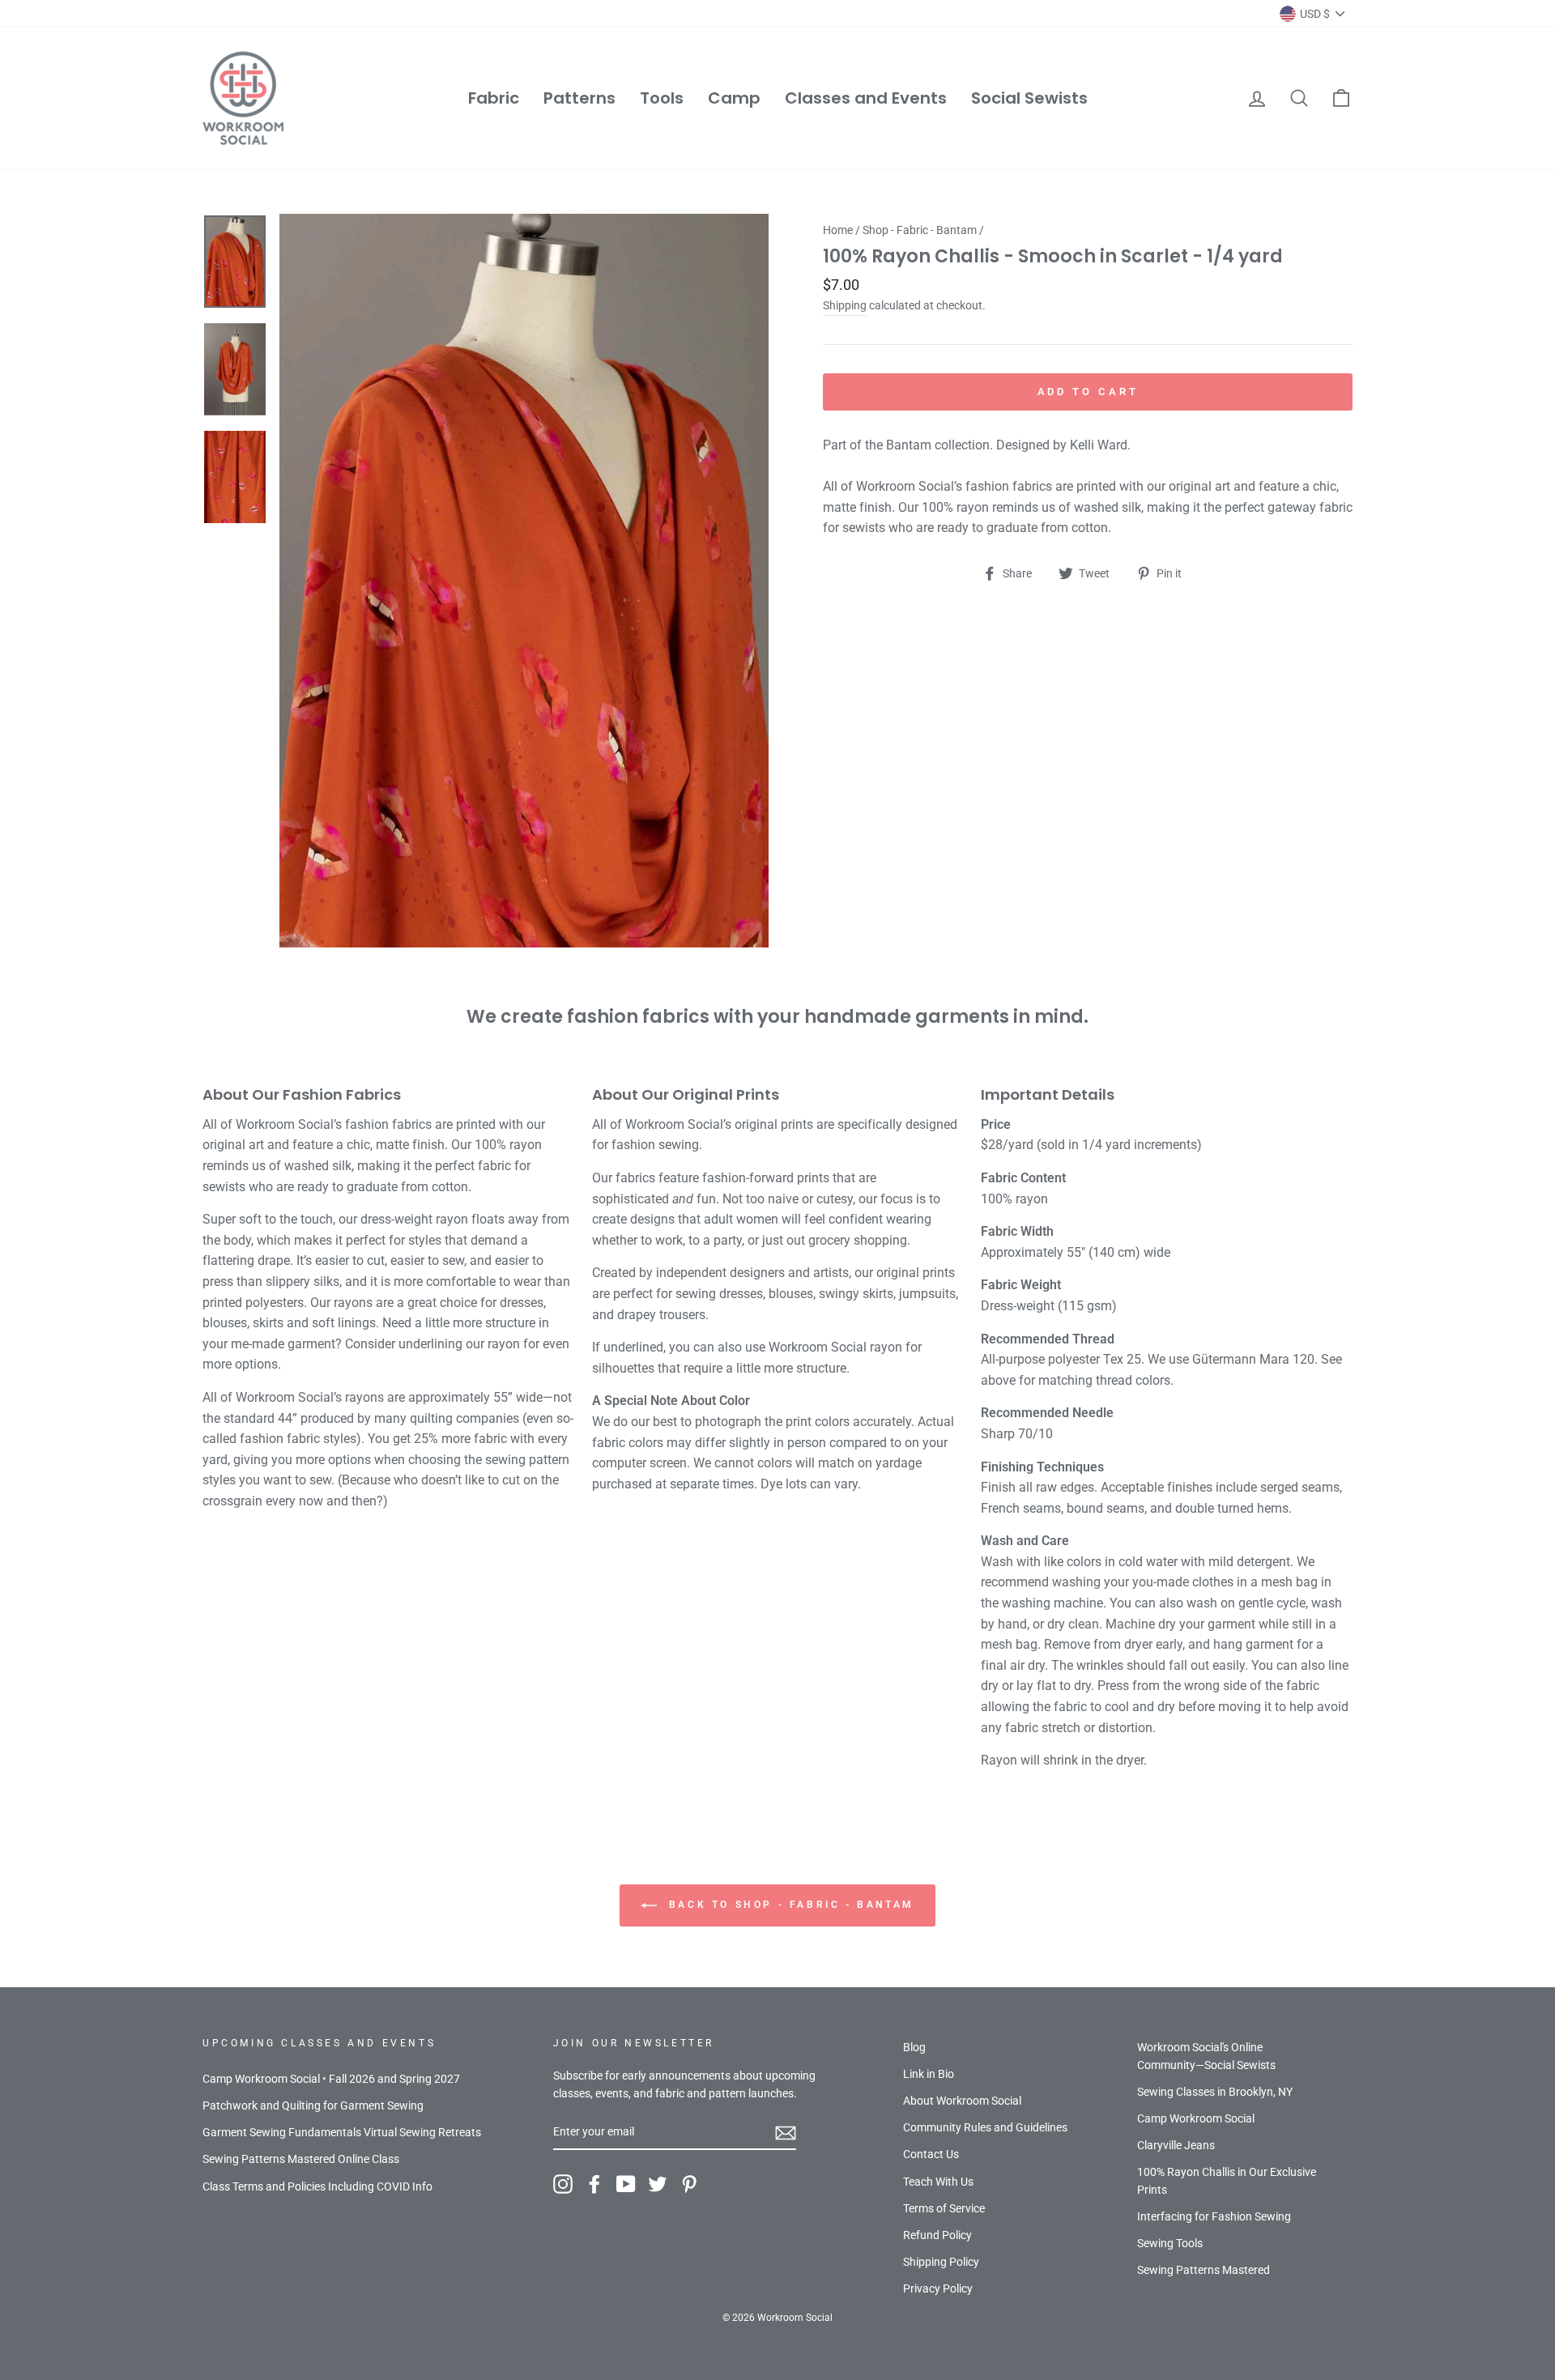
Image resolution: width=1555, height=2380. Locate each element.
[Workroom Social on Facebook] (594, 2184)
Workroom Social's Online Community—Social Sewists (1206, 2056)
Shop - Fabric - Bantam (920, 230)
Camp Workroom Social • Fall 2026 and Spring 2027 (331, 2079)
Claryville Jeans (1176, 2145)
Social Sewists (1029, 98)
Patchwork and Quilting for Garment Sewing (313, 2105)
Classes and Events (866, 98)
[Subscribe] (786, 2132)
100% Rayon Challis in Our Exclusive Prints (1227, 2181)
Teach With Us (938, 2182)
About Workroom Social (962, 2101)
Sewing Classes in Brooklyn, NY (1215, 2092)
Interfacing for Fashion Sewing (1214, 2216)
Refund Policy (937, 2235)
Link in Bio (929, 2074)
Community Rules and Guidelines (985, 2127)
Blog (914, 2047)
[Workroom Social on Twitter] (658, 2184)
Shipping (845, 305)
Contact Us (931, 2154)
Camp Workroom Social (1196, 2118)
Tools (662, 98)
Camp (734, 98)
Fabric (494, 98)
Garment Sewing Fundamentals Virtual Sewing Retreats (342, 2132)
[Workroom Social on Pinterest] (689, 2184)
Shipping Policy (941, 2262)
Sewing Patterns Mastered (1204, 2270)
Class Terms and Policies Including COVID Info (317, 2186)
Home (838, 230)
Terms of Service (944, 2208)
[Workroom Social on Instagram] (563, 2184)
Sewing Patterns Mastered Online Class (301, 2159)
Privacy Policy (938, 2288)
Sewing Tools (1170, 2243)
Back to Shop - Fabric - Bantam (789, 1905)
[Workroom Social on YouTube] (626, 2184)
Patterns (579, 98)
